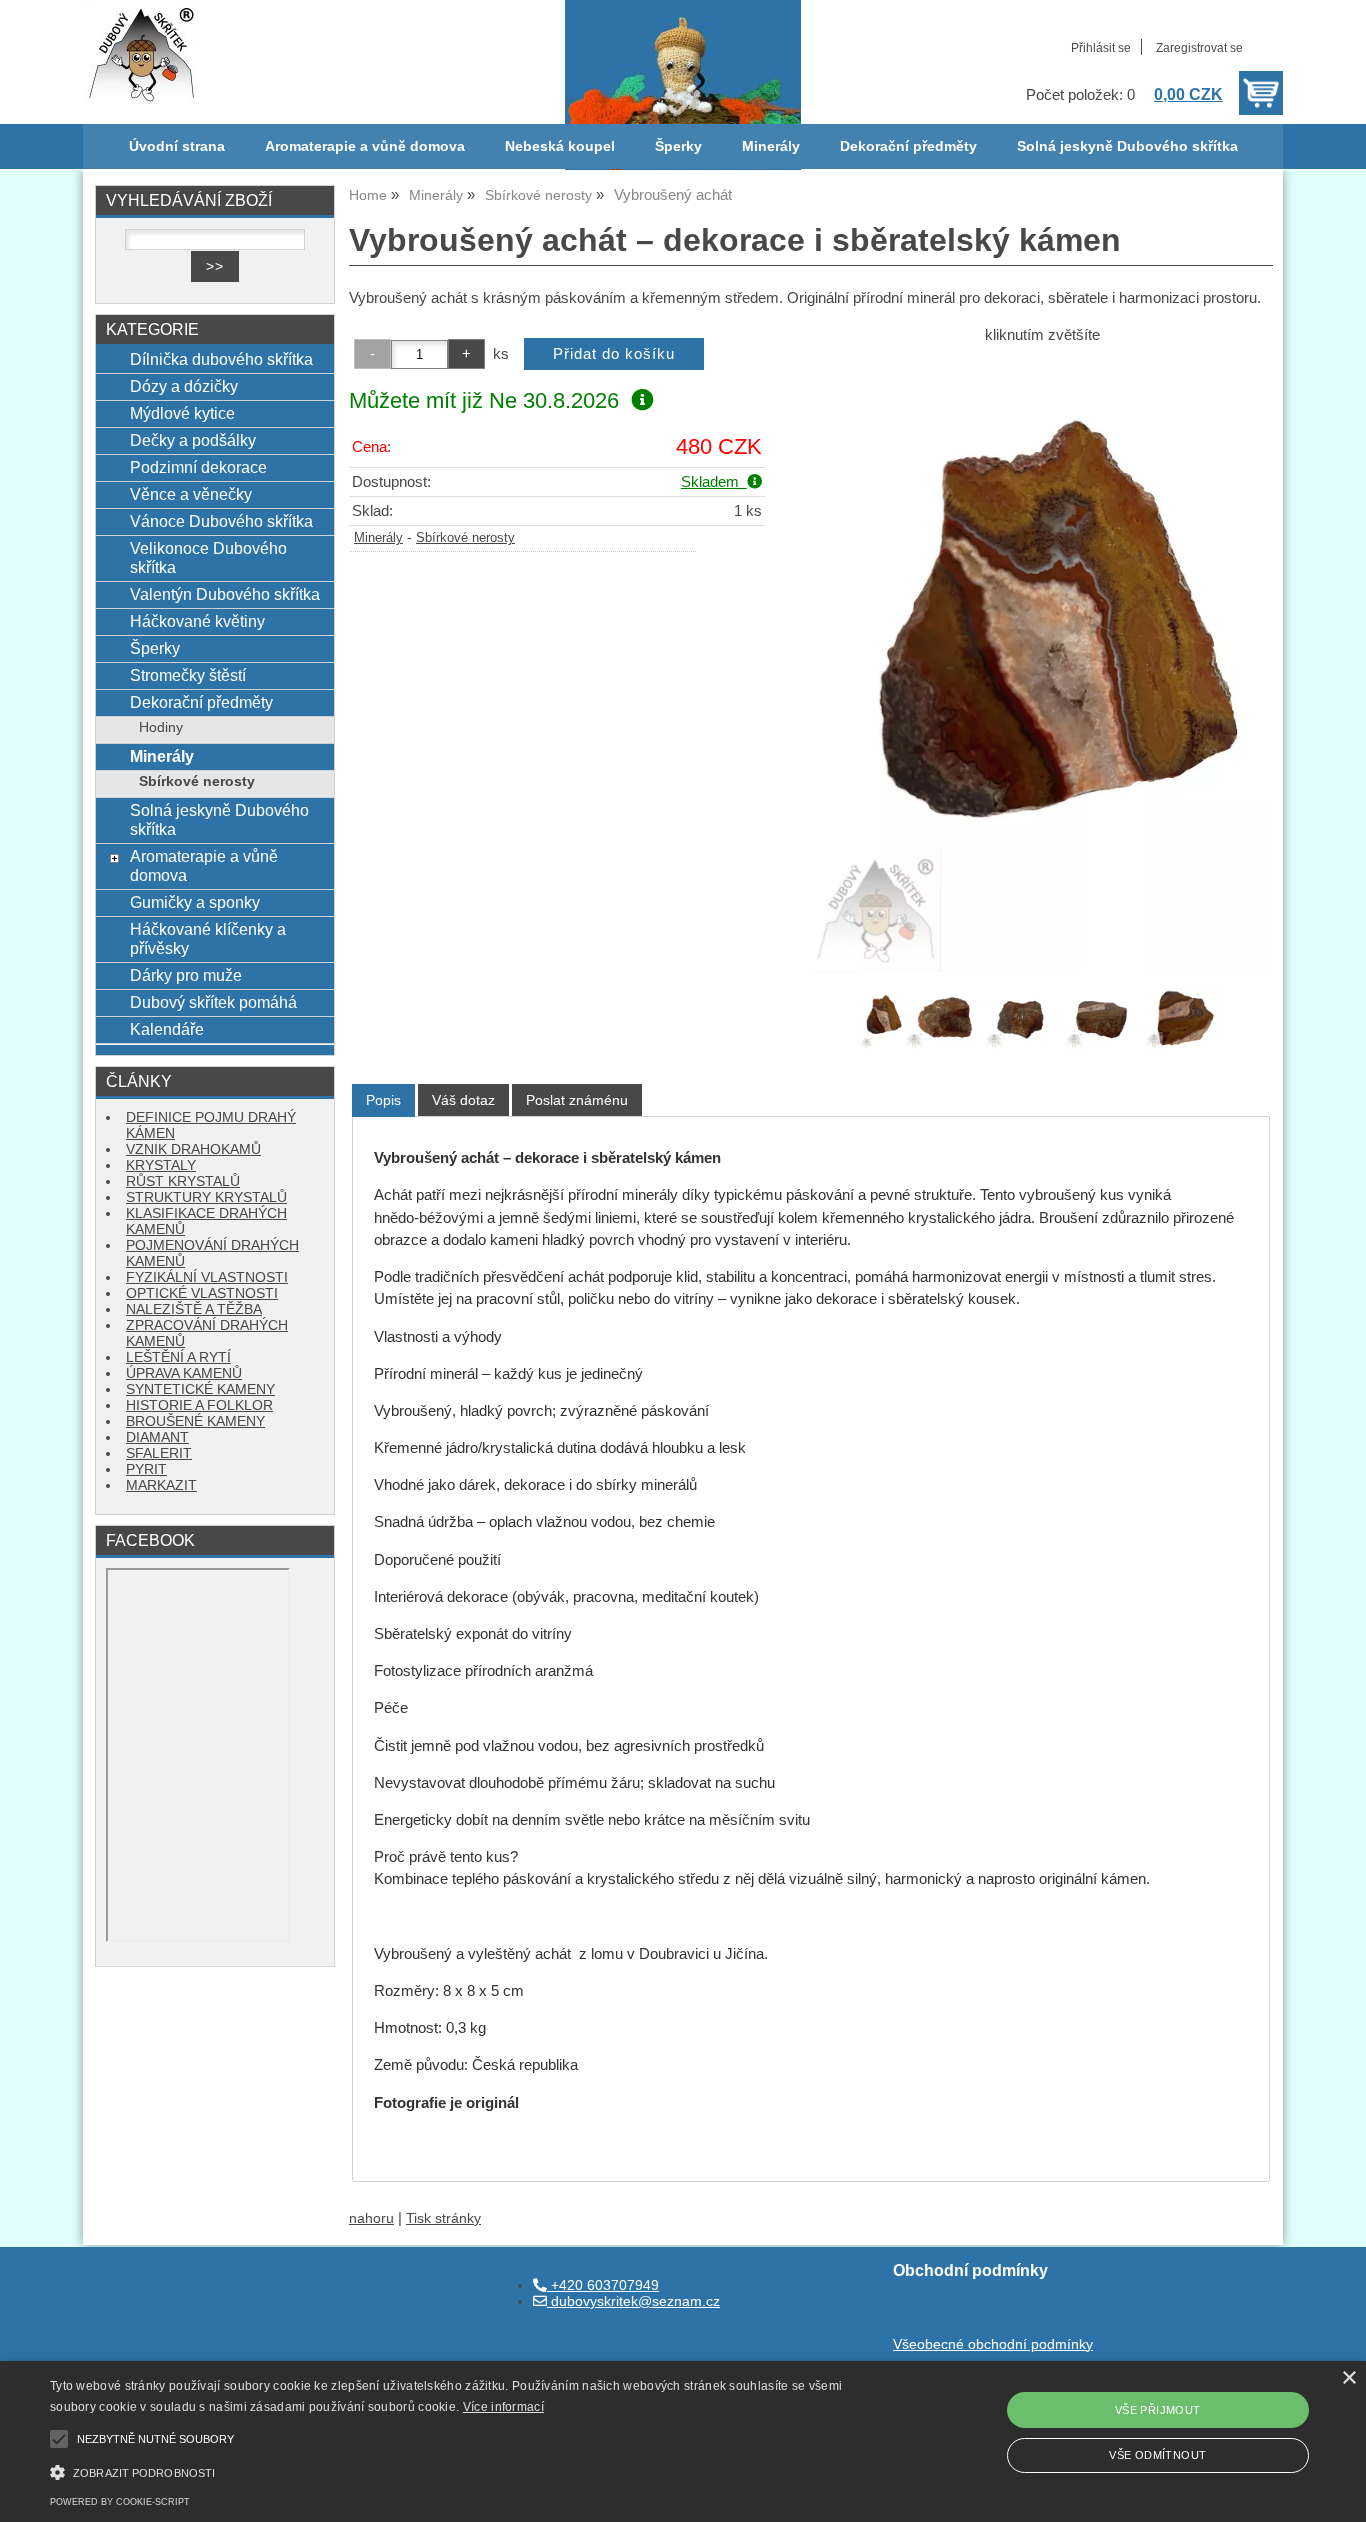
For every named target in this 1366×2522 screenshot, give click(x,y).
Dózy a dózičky (184, 386)
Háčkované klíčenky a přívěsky (208, 938)
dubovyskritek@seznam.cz (633, 2301)
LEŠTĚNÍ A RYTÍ (178, 1357)
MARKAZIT (161, 1485)
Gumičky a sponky (195, 902)
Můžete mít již (484, 400)
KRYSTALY (161, 1165)
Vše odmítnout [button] (1157, 2455)
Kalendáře (167, 1029)
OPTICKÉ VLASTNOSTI (202, 1293)
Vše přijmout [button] (1158, 2410)
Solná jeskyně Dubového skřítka (1127, 146)
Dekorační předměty (908, 146)
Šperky (678, 146)
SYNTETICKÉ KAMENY (200, 1389)
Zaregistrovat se (1199, 48)
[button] (461, 2470)
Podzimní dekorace (198, 467)
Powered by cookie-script (120, 2502)
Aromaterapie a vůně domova (365, 146)
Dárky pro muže (186, 975)
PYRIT (146, 1469)
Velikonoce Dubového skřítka (208, 557)
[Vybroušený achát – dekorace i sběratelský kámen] (1042, 664)
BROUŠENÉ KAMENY (195, 1421)
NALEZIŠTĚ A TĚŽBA (194, 1309)
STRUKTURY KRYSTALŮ (206, 1197)
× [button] (1348, 2378)
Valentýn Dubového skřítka (225, 594)
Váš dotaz (463, 1100)
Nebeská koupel (560, 146)
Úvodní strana (177, 146)
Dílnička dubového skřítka (221, 359)
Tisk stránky (443, 2218)
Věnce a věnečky (191, 494)
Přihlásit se (1101, 48)
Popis (383, 1100)
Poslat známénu (577, 1100)
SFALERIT (159, 1453)
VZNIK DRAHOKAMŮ (193, 1149)
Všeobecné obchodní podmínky (993, 2344)
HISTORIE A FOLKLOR (199, 1405)
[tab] (383, 1100)
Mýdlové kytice (182, 413)
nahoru (371, 2218)
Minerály (771, 146)
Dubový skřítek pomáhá (213, 1002)
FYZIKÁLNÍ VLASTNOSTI (207, 1277)
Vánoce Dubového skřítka (221, 521)
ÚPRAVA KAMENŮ (184, 1373)
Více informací (503, 2407)
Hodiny (161, 727)
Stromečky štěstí (188, 675)
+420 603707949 (603, 2285)
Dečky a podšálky (193, 440)
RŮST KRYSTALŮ (183, 1181)
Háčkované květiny (197, 621)
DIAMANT (157, 1437)
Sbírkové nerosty (465, 538)
